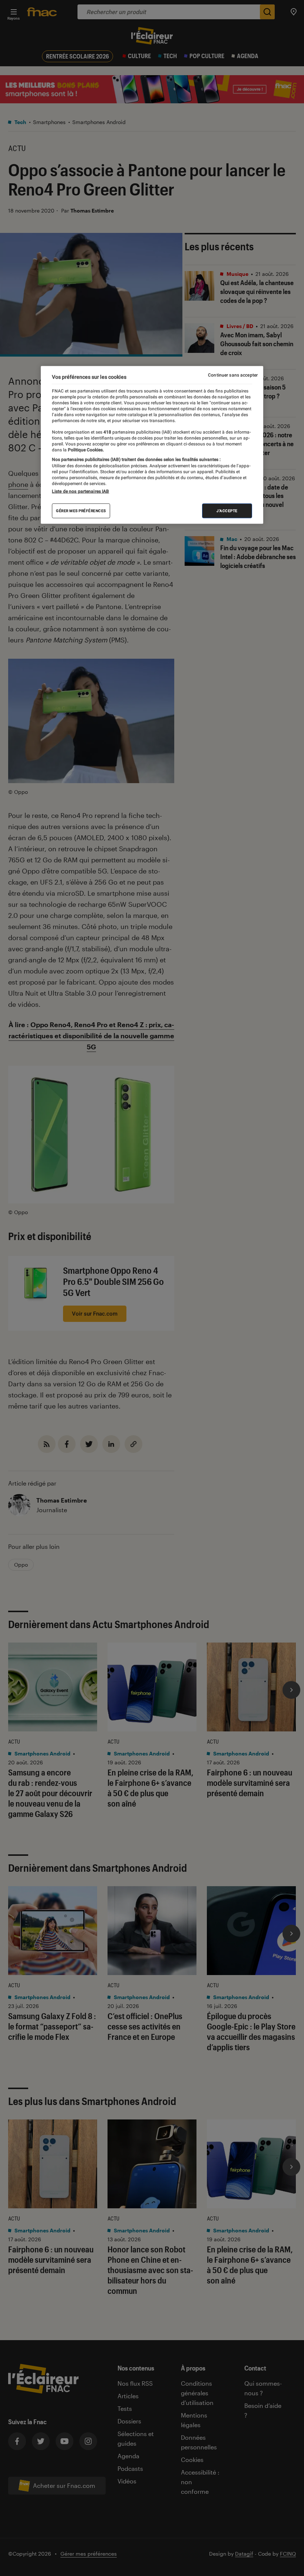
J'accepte (227, 511)
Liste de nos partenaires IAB (80, 491)
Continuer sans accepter (233, 375)
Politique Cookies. (85, 450)
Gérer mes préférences (81, 511)
